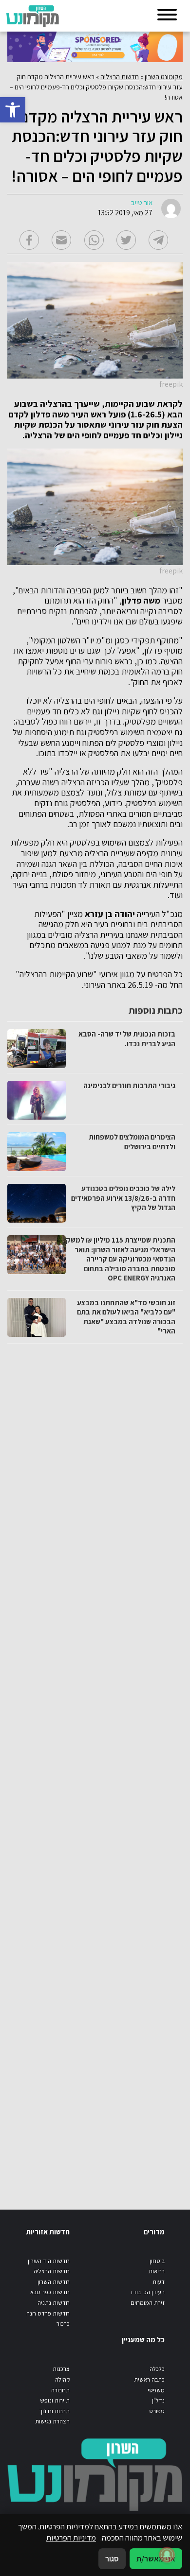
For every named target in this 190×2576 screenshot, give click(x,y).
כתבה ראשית (149, 2379)
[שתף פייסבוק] (29, 240)
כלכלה (157, 2369)
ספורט (157, 2411)
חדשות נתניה (54, 2303)
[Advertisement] (94, 1767)
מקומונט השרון (164, 77)
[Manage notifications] (167, 2555)
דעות (159, 2282)
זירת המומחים (148, 2303)
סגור (112, 2559)
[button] (13, 110)
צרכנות (61, 2369)
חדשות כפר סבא (50, 2292)
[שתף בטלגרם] (158, 240)
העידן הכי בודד (147, 2292)
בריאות (157, 2271)
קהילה (62, 2379)
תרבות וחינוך (54, 2411)
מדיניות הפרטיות (71, 2538)
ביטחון (157, 2261)
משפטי (156, 2390)
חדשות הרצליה (120, 77)
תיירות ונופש (55, 2400)
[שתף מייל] (61, 240)
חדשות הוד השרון (49, 2261)
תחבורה (60, 2390)
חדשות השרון (54, 2282)
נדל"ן (158, 2400)
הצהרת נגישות (52, 2421)
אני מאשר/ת (156, 2559)
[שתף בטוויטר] (126, 240)
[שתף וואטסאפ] (94, 240)
